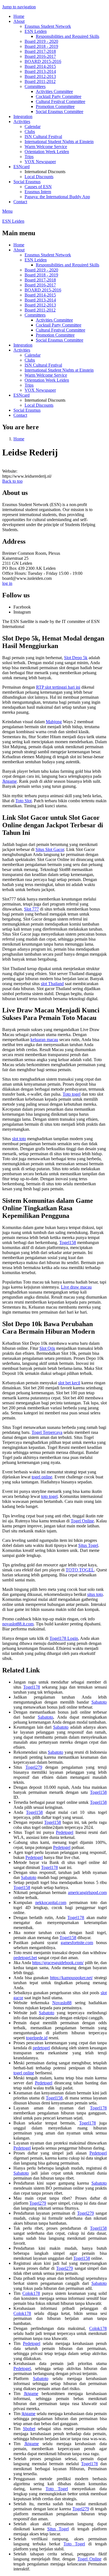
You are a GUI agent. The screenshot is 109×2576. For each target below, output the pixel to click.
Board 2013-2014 (40, 71)
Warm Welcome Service (46, 147)
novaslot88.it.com (18, 1624)
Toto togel (72, 1094)
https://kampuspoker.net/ (71, 1978)
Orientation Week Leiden (47, 152)
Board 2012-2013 (40, 76)
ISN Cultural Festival (43, 137)
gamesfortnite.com (77, 1943)
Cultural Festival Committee (61, 101)
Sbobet (29, 2429)
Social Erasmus (27, 182)
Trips (29, 157)
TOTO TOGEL (80, 1570)
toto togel (49, 1496)
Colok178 (31, 2293)
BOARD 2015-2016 (43, 61)
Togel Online (82, 1521)
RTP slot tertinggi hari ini (58, 687)
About (19, 21)
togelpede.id (37, 2038)
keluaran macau (44, 1040)
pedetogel (41, 2048)
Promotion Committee (55, 106)
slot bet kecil (69, 1383)
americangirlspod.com (87, 1892)
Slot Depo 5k (76, 658)
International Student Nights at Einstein (59, 142)
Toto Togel (57, 2489)
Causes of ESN (38, 187)
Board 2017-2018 (40, 51)
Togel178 (32, 1687)
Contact (20, 202)
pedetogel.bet (25, 1958)
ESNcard (22, 167)
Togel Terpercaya (47, 1432)
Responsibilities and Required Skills (67, 36)
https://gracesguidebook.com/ (58, 1963)
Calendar (33, 127)
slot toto (19, 1139)
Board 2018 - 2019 (41, 46)
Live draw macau (76, 1287)
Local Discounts (39, 177)
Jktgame (10, 781)
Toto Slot (23, 801)
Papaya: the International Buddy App (57, 197)
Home (19, 16)
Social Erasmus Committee (60, 111)
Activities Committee (54, 91)
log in (7, 583)
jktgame (29, 2414)
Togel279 (34, 1767)
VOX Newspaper (40, 162)
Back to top (12, 481)
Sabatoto (99, 1702)
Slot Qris (47, 1348)
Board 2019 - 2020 (41, 41)
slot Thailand (52, 984)
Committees (35, 86)
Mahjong (54, 722)
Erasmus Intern (38, 192)
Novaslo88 (62, 2003)
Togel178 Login (64, 1638)
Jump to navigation (19, 7)
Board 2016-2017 (40, 56)
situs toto (95, 1594)
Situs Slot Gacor (50, 849)
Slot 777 (31, 909)
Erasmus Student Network (48, 26)
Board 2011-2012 (40, 81)
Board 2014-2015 (40, 66)
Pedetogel (65, 1832)
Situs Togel (88, 1545)
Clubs (30, 132)
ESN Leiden (36, 31)
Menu (7, 211)
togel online (42, 1477)
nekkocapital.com (51, 1902)
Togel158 (68, 1242)
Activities (22, 122)
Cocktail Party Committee (59, 96)
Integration (23, 116)
